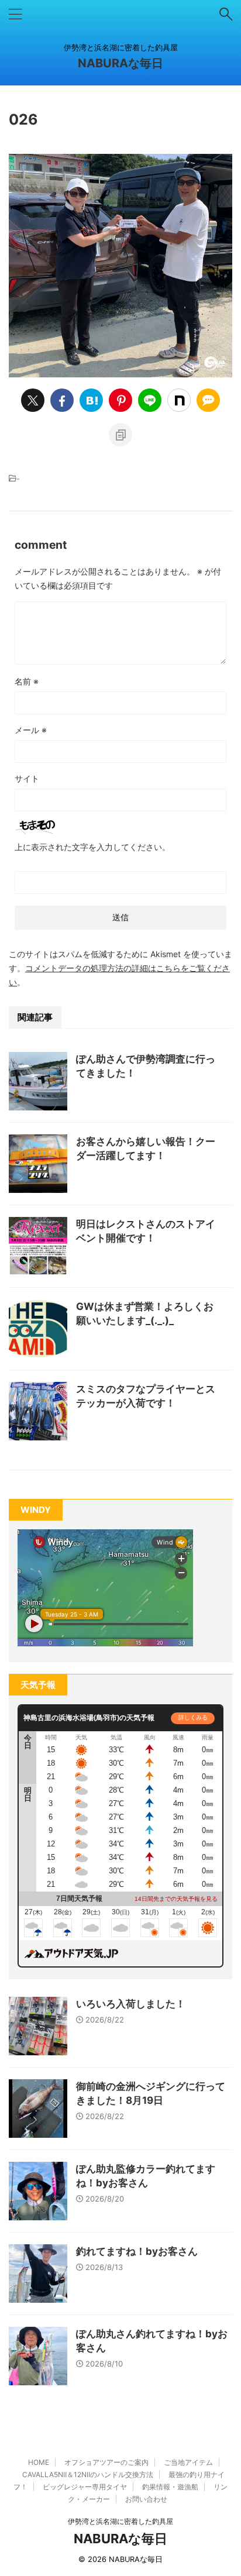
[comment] (208, 400)
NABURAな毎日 (120, 63)
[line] (150, 400)
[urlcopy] (120, 435)
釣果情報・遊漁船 (170, 2487)
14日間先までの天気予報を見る (176, 1899)
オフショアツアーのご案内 (106, 2462)
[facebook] (62, 400)
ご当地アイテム (188, 2462)
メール (31, 730)
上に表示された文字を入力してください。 (92, 847)
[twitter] (33, 400)
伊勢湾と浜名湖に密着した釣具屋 (120, 2521)
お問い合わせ (146, 2499)
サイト (27, 778)
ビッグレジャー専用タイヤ (85, 2487)
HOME (39, 2462)
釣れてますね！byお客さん (137, 2251)
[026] (91, 400)
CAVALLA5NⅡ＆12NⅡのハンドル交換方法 (88, 2474)
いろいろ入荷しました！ (131, 2004)
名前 (27, 681)
